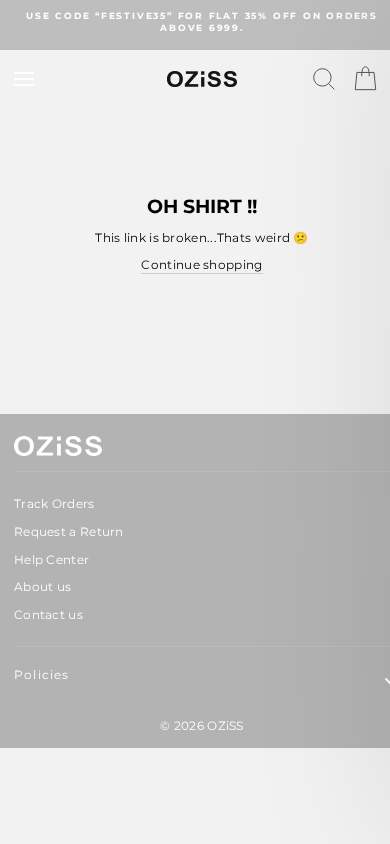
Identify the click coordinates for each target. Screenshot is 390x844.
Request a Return (69, 531)
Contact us (48, 614)
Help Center (51, 559)
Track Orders (54, 503)
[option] (202, 22)
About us (42, 586)
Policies (42, 674)
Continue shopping (201, 264)
